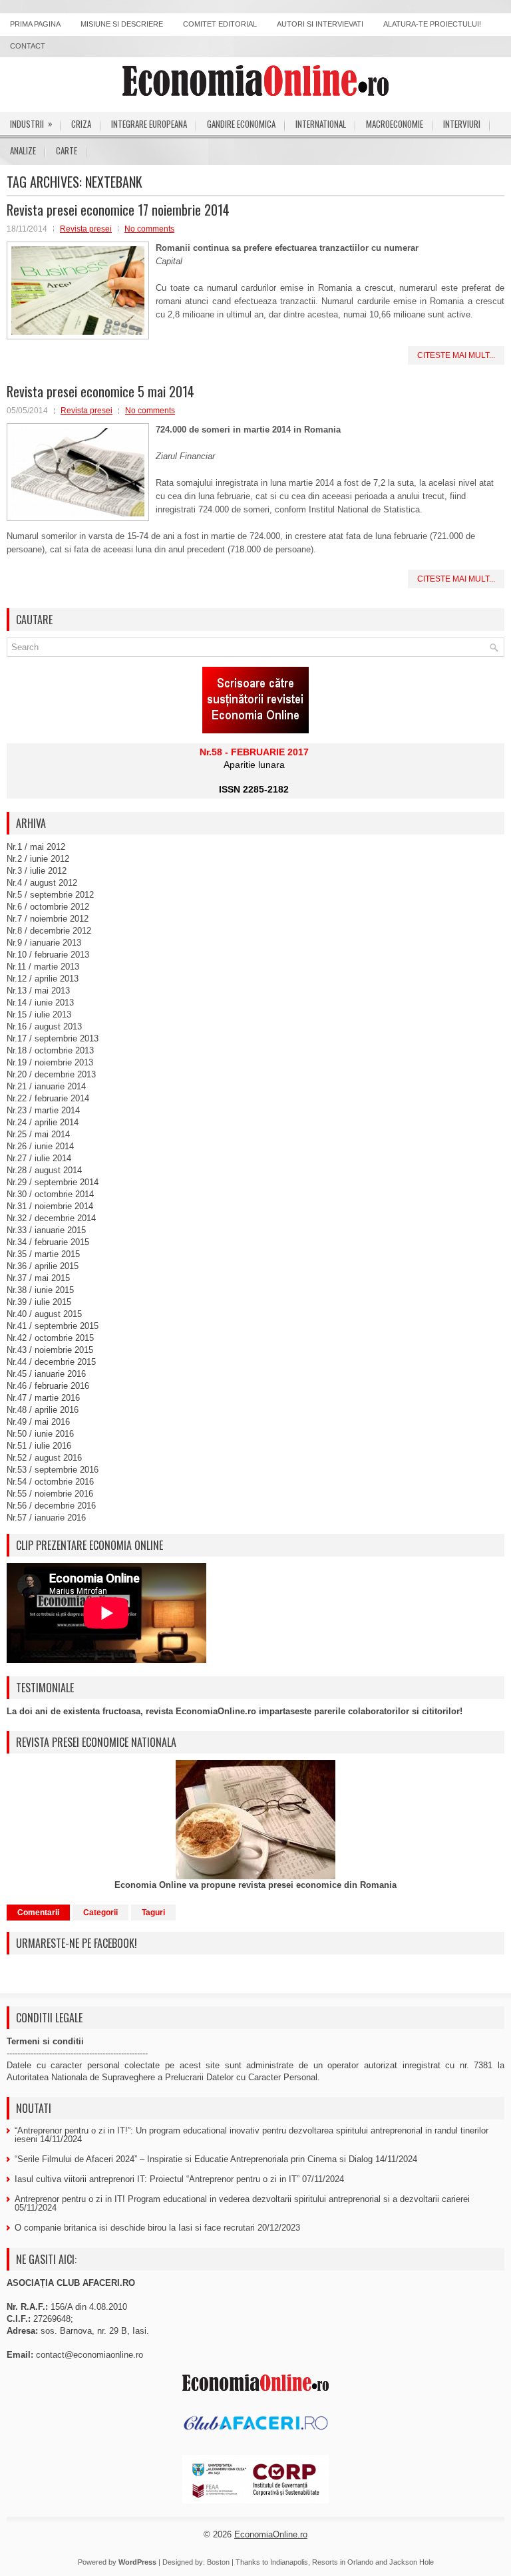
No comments (149, 229)
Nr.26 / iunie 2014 (40, 1146)
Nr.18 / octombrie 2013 (50, 1050)
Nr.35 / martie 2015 (43, 1254)
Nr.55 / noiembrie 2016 (50, 1494)
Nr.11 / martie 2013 (43, 967)
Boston (218, 2562)
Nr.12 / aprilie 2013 (43, 979)
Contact (28, 46)
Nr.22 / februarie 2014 (48, 1098)
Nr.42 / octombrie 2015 (50, 1338)
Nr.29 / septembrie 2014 (53, 1182)
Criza (81, 124)
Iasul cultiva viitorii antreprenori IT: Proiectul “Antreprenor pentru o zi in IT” (157, 2179)
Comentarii (38, 1913)
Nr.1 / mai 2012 (36, 847)
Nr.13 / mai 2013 (38, 991)
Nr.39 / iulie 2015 (39, 1302)
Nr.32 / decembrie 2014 (51, 1218)
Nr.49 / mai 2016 (38, 1422)
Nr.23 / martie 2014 (43, 1110)
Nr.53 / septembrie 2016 (53, 1470)
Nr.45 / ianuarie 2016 (46, 1374)
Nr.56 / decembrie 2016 (51, 1506)
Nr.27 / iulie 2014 (39, 1158)
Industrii (31, 123)
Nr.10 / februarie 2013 (48, 955)
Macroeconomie (395, 124)
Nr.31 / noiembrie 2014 (50, 1206)
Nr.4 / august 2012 (42, 883)
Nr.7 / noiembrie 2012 (48, 919)
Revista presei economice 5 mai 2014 (100, 391)
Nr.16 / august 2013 (44, 1026)
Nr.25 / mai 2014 (38, 1134)
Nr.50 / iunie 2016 (40, 1434)
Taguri (153, 1913)
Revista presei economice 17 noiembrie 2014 (118, 210)
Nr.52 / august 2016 (44, 1458)
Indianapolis (289, 2562)
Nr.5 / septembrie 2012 (50, 895)
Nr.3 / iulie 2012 (37, 871)
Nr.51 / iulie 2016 (39, 1446)
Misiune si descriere (122, 24)
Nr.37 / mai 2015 (38, 1278)
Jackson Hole (412, 2562)
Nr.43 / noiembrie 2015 (50, 1350)
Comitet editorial (220, 24)
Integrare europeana (149, 124)
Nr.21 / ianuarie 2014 (46, 1086)
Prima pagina (35, 24)
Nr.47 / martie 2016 (43, 1398)
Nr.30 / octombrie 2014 (50, 1194)
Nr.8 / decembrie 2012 (49, 931)
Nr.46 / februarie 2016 (48, 1386)
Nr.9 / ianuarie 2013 (44, 943)
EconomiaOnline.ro (271, 2534)
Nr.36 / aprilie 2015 (43, 1266)
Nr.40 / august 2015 (44, 1314)
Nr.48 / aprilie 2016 (43, 1410)
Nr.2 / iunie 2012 (38, 859)
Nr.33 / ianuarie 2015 (46, 1230)
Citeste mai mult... (456, 355)
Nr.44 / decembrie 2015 (51, 1362)
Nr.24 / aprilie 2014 (43, 1122)
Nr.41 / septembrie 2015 (53, 1326)
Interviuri (462, 124)
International (321, 124)
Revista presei (86, 229)
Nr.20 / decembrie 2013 (51, 1074)
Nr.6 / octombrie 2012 (48, 907)
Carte (67, 150)
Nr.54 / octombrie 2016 (50, 1482)
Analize (23, 150)
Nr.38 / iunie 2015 (40, 1290)
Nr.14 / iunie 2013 (40, 1003)
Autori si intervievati (320, 24)
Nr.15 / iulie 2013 (39, 1014)
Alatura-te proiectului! (432, 24)
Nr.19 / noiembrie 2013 (50, 1062)
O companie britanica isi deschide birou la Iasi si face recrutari (135, 2228)
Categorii (100, 1913)
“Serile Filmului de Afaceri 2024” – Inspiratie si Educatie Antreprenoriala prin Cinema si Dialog (194, 2159)
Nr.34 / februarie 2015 (48, 1242)
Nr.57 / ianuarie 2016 (46, 1518)
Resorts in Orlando (343, 2562)
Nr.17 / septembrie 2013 (53, 1038)
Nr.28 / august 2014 (44, 1170)
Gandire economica (241, 124)
